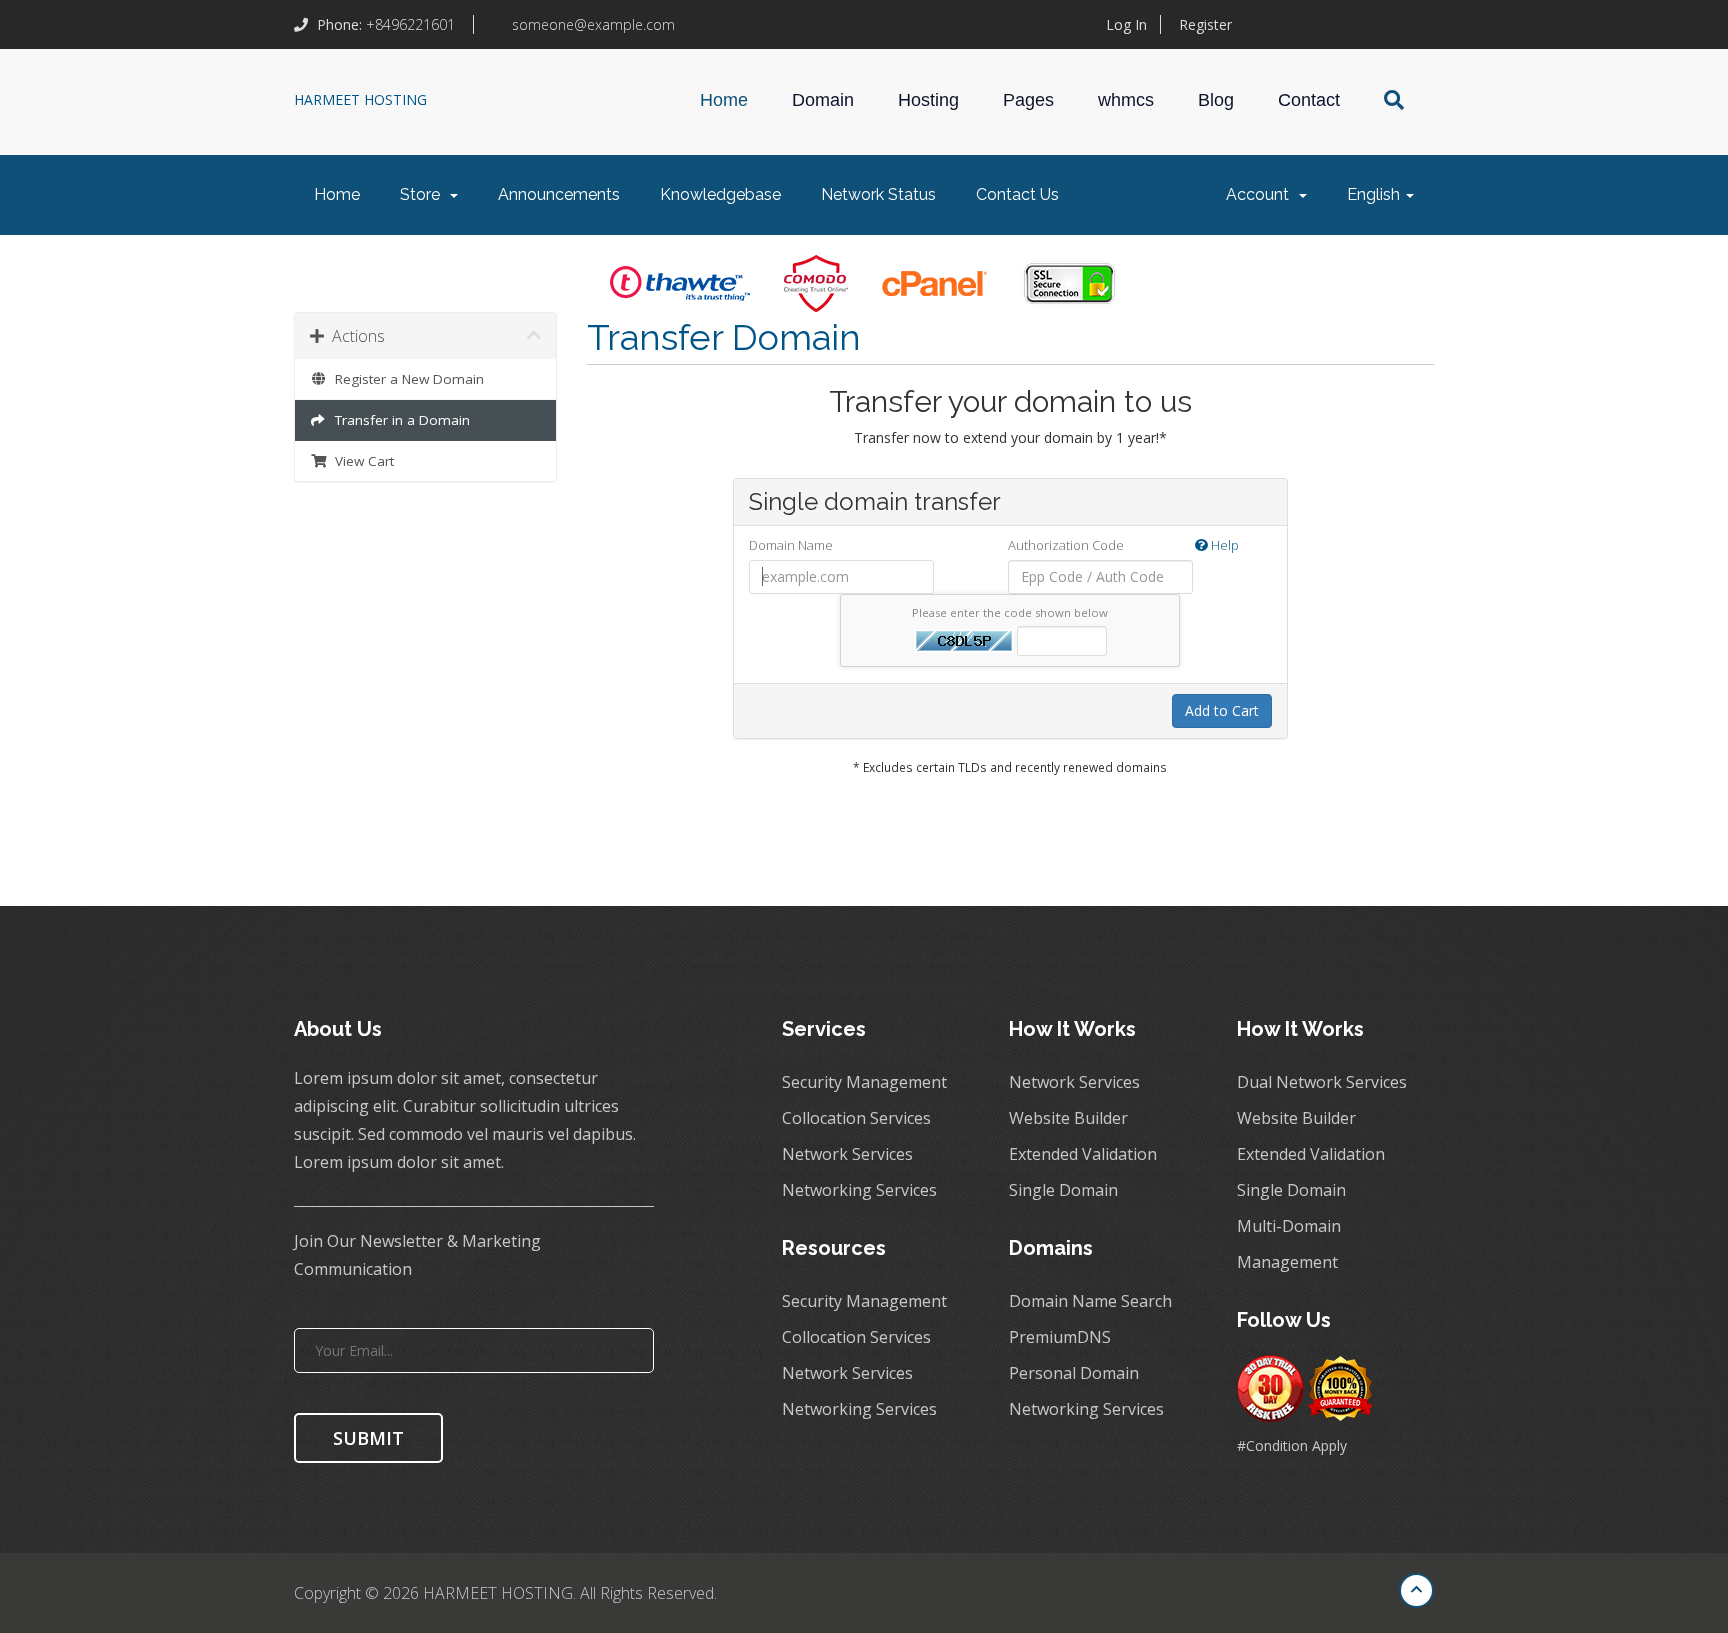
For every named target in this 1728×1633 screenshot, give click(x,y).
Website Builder (1068, 1118)
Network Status (878, 194)
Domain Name (791, 545)
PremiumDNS (1060, 1337)
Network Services (847, 1154)
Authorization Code (1123, 545)
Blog (1216, 100)
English (1375, 194)
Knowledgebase (720, 194)
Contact (1309, 100)
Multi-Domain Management (1289, 1244)
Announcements (559, 194)
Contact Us (1017, 194)
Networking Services (859, 1190)
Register (1205, 24)
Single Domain (1063, 1190)
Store (424, 194)
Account (1261, 194)
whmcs (1126, 100)
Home (724, 100)
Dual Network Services (1322, 1082)
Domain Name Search (1090, 1301)
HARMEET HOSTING (360, 99)
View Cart (360, 461)
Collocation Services (856, 1118)
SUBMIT (368, 1438)
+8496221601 (388, 24)
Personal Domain (1074, 1373)
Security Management (864, 1082)
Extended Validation (1083, 1154)
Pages (1028, 100)
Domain (823, 100)
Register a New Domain (405, 379)
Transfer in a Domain (398, 420)
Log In (1126, 24)
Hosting (928, 100)
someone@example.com (591, 24)
